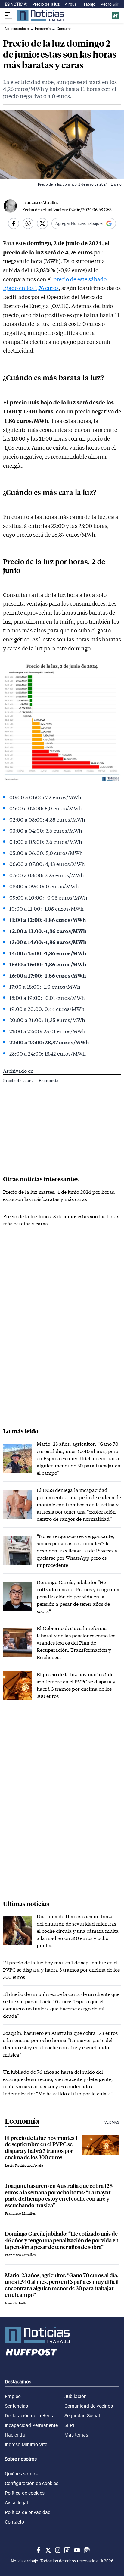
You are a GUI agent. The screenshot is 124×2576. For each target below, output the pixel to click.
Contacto (14, 2522)
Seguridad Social (82, 2415)
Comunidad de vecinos (89, 2406)
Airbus (71, 4)
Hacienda (15, 2435)
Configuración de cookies (32, 2483)
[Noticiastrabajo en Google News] (86, 2550)
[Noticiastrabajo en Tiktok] (67, 2550)
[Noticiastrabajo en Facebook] (38, 2550)
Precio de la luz (46, 4)
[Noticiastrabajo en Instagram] (57, 2550)
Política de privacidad (28, 2512)
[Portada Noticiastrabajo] (62, 2335)
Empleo (13, 2396)
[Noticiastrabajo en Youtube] (76, 2550)
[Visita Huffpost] (116, 16)
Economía (48, 1080)
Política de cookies (25, 2493)
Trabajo (89, 4)
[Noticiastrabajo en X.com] (48, 2550)
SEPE (70, 2425)
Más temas (76, 2435)
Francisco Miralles (40, 202)
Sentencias (16, 2406)
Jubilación (76, 2396)
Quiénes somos (21, 2474)
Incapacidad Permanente (31, 2425)
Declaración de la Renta (30, 2415)
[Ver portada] (40, 16)
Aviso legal (16, 2503)
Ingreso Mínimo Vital (27, 2444)
